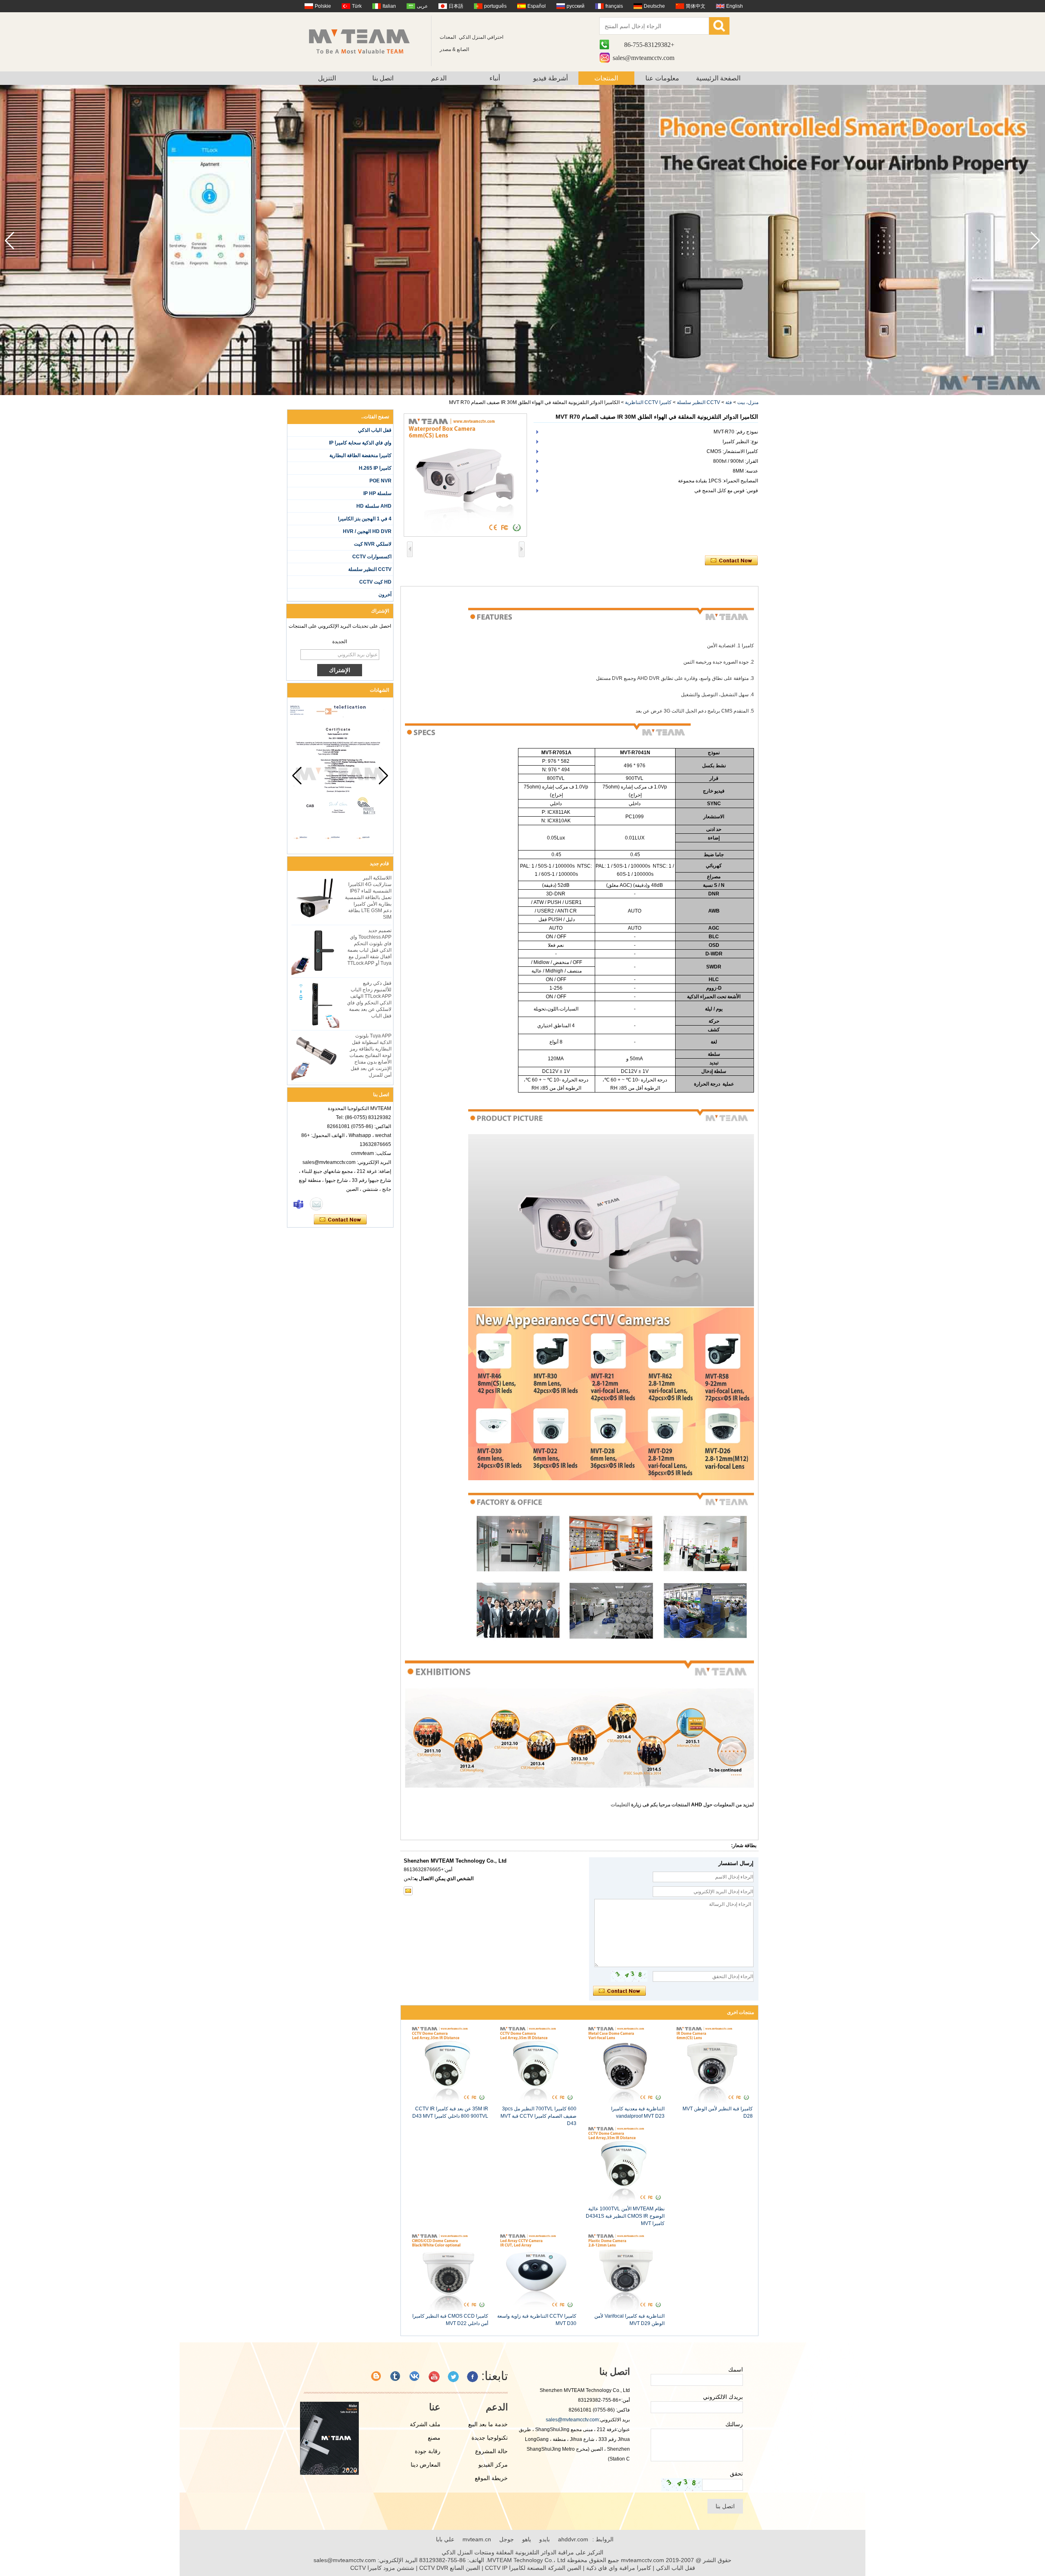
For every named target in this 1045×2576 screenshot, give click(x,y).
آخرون (385, 595)
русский (576, 6)
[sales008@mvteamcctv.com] (408, 1891)
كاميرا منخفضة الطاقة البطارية (360, 455)
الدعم (439, 78)
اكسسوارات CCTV (372, 557)
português (495, 6)
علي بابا (445, 2539)
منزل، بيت (748, 402)
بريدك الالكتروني (723, 2397)
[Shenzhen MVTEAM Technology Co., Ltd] (365, 41)
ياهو (527, 2539)
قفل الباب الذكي (375, 430)
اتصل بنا (383, 78)
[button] (10, 241)
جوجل (507, 2539)
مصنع (434, 2438)
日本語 (456, 6)
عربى (422, 6)
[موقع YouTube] (434, 2377)
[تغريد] (453, 2377)
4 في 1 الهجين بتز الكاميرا (365, 519)
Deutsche (654, 6)
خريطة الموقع (491, 2478)
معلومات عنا (662, 78)
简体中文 (696, 6)
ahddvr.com (573, 2539)
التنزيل (327, 78)
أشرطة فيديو (550, 78)
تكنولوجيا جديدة (490, 2438)
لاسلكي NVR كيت (373, 544)
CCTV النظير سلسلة (698, 402)
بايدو (545, 2539)
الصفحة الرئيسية (718, 78)
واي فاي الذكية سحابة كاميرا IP (360, 443)
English (735, 6)
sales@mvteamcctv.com (644, 58)
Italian (389, 6)
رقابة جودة (428, 2451)
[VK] (415, 2377)
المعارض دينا (426, 2465)
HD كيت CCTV (375, 582)
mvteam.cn (477, 2539)
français (614, 6)
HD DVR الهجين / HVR (367, 531)
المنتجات (606, 78)
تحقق (736, 2474)
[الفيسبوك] (472, 2377)
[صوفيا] (298, 1204)
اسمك (736, 2369)
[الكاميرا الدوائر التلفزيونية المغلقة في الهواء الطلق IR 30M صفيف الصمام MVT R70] (465, 475)
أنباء (495, 78)
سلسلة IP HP (377, 493)
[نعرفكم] (396, 2377)
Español (537, 6)
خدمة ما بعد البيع (488, 2424)
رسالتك (734, 2424)
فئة (729, 402)
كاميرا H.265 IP (375, 468)
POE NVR (380, 481)
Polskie (323, 6)
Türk (357, 6)
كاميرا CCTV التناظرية (648, 402)
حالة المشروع (491, 2451)
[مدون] (377, 2377)
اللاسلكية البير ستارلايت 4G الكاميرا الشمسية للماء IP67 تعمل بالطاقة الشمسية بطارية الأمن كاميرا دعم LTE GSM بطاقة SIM (368, 897)
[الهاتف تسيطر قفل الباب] (522, 393)
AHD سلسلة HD (374, 506)
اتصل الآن (340, 1220)
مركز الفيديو (493, 2465)
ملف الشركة (425, 2424)
